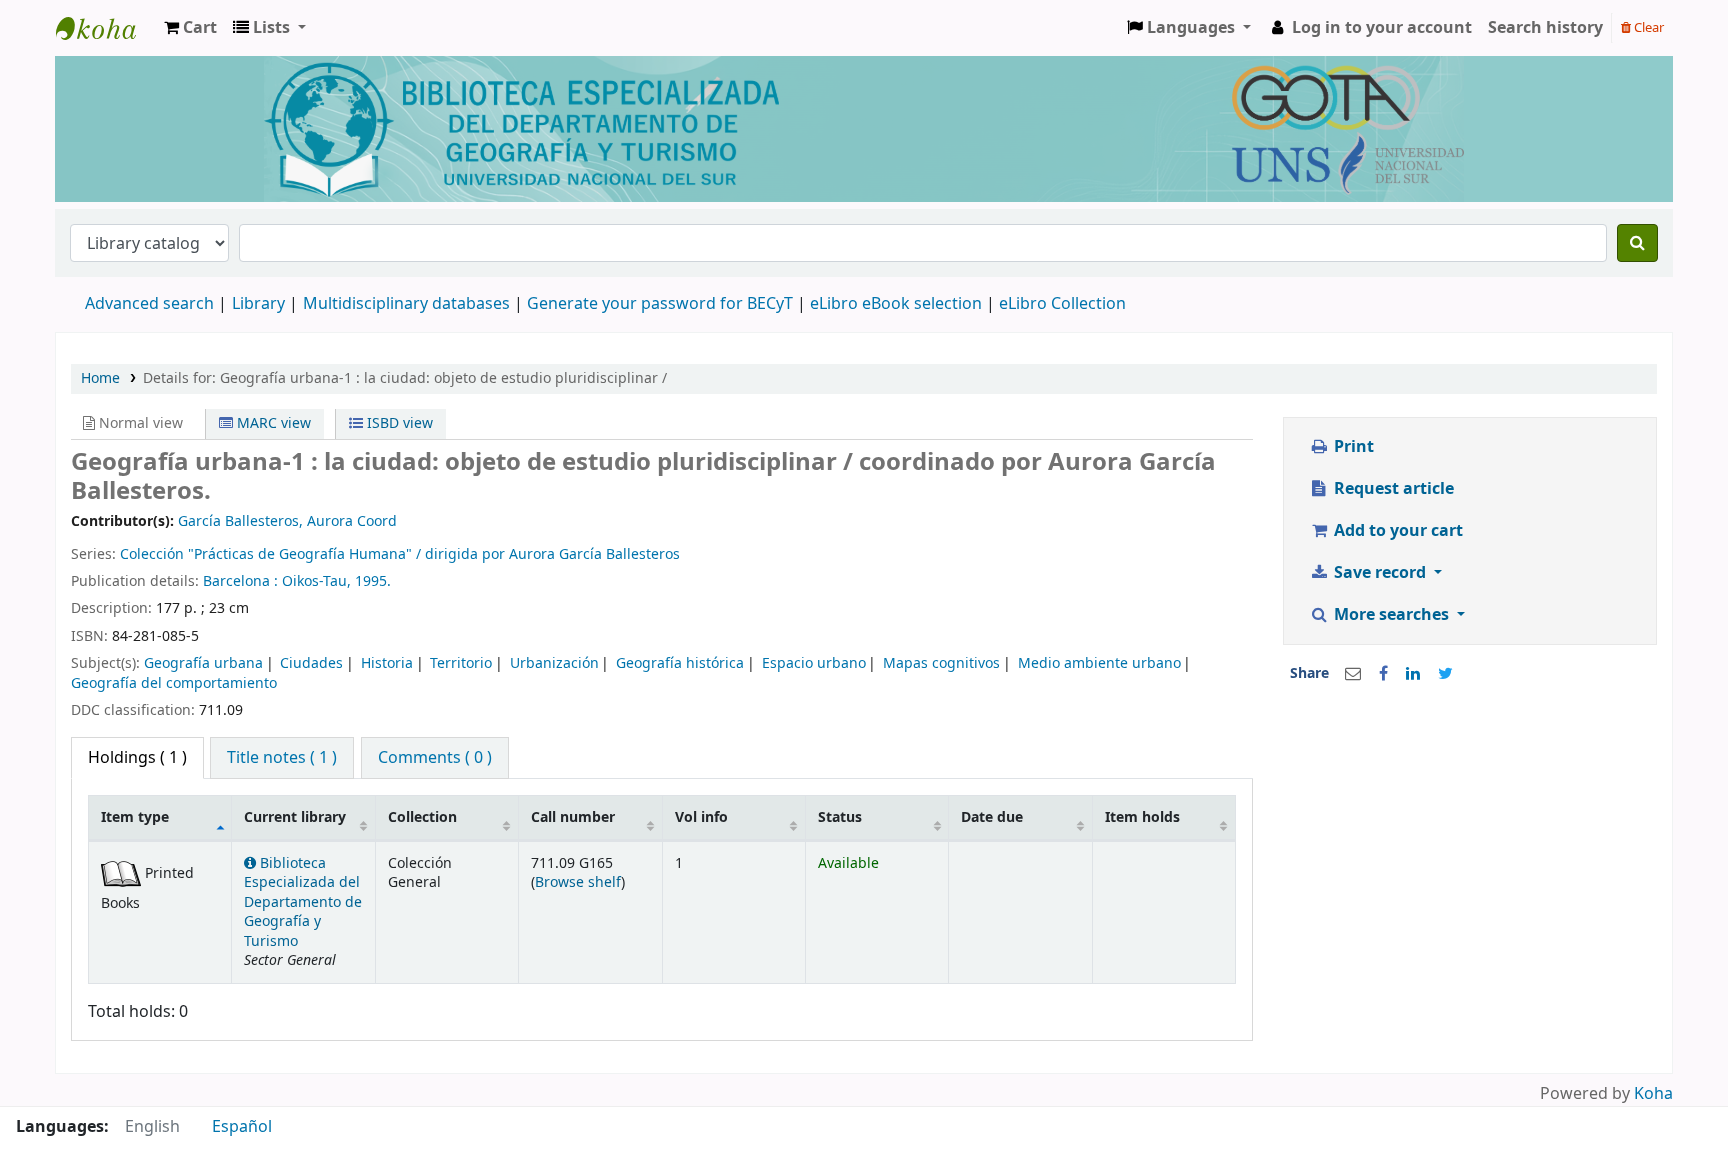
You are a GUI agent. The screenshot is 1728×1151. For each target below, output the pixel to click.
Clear (1647, 27)
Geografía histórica (680, 663)
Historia (387, 663)
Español (242, 1127)
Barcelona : (242, 581)
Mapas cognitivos (941, 663)
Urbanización (554, 663)
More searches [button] (1391, 615)
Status (840, 817)
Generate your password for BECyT (660, 304)
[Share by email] (1353, 674)
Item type (135, 817)
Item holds (1142, 817)
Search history (1545, 28)
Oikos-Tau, (318, 581)
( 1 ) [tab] (137, 758)
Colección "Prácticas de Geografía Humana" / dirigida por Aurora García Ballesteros (400, 554)
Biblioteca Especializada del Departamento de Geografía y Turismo (303, 902)
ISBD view (398, 423)
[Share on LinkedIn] (1413, 674)
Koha (1653, 1094)
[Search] (1637, 243)
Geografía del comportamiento (174, 683)
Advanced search (149, 304)
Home (100, 378)
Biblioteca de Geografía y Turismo (106, 28)
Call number (573, 817)
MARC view (272, 423)
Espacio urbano (814, 663)
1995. (373, 581)
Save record (1380, 573)
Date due (992, 817)
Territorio (461, 663)
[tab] (282, 758)
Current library (295, 817)
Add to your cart (1396, 531)
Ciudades (311, 663)
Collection (422, 817)
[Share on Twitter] (1445, 674)
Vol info (701, 817)
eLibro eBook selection (898, 304)
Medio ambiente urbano (1099, 663)
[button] (190, 28)
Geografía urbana (203, 663)
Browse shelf (578, 882)
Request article (1392, 489)
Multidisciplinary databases (408, 304)
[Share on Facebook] (1383, 674)
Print (1352, 447)
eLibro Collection (1062, 304)
